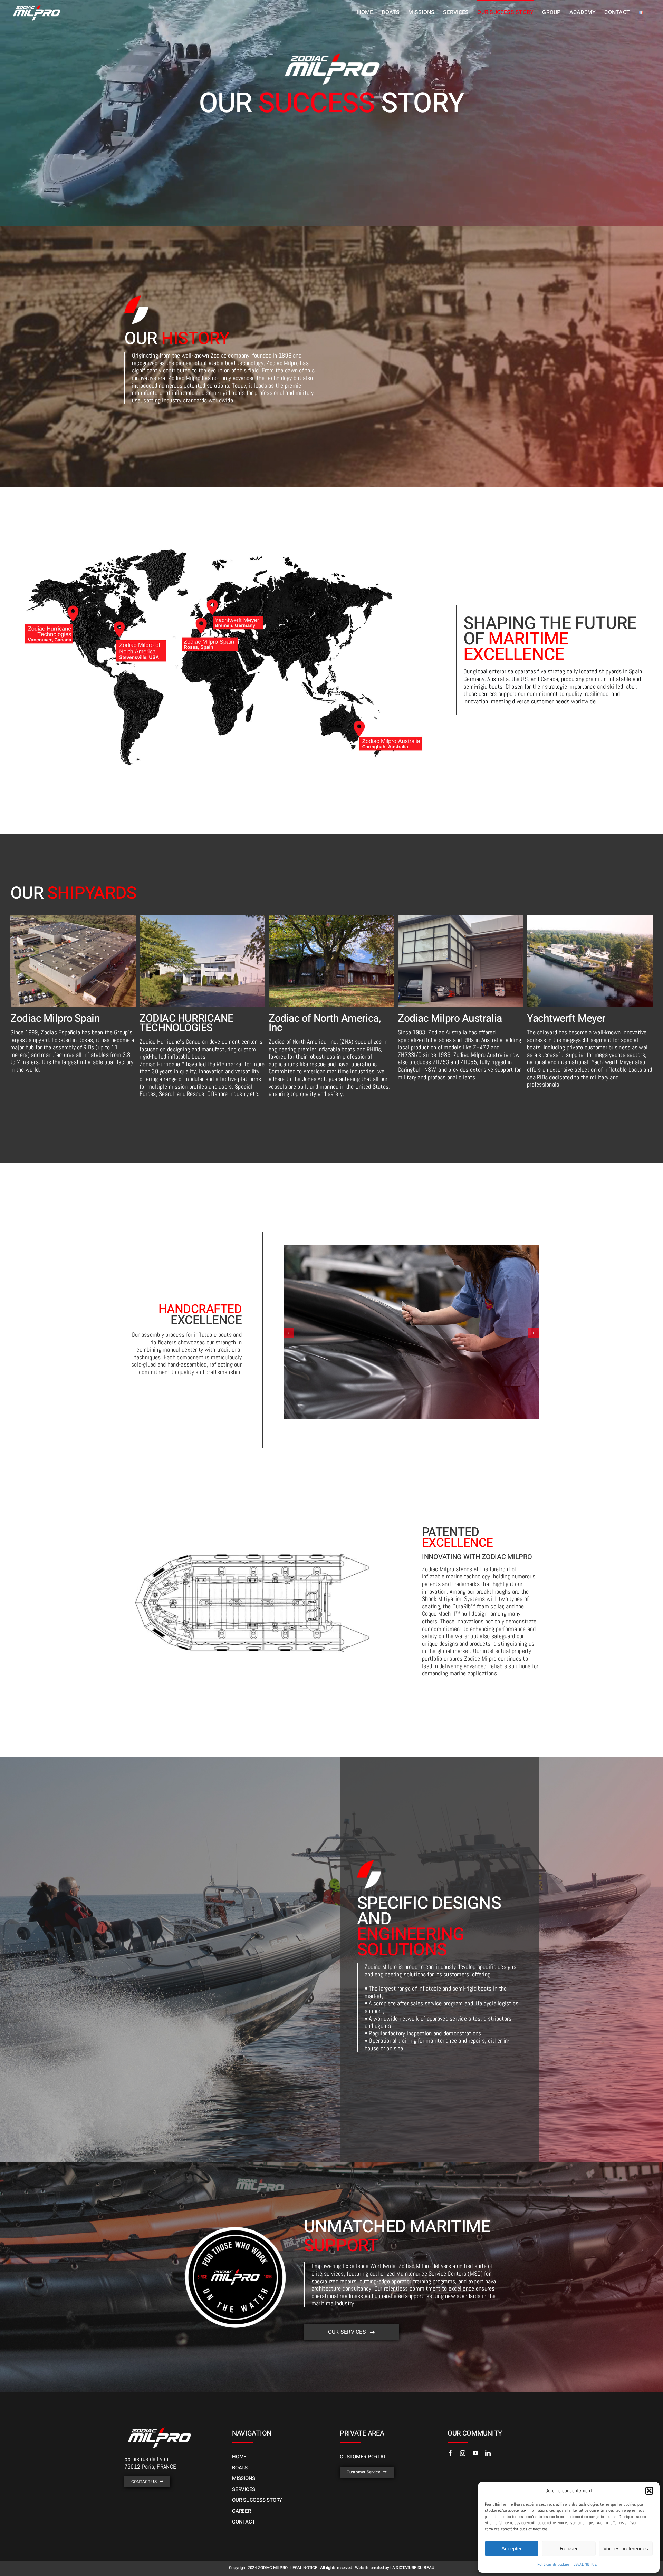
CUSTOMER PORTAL (363, 2457)
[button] (649, 2491)
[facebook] (450, 2453)
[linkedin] (488, 2453)
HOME (239, 2457)
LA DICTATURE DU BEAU (412, 2568)
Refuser (569, 2549)
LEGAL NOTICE (585, 2564)
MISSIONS (244, 2478)
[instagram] (463, 2453)
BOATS (240, 2468)
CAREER (242, 2511)
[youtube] (475, 2453)
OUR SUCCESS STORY (257, 2500)
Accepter (512, 2549)
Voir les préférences (626, 2549)
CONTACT (243, 2522)
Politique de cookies (554, 2564)
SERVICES (244, 2489)
